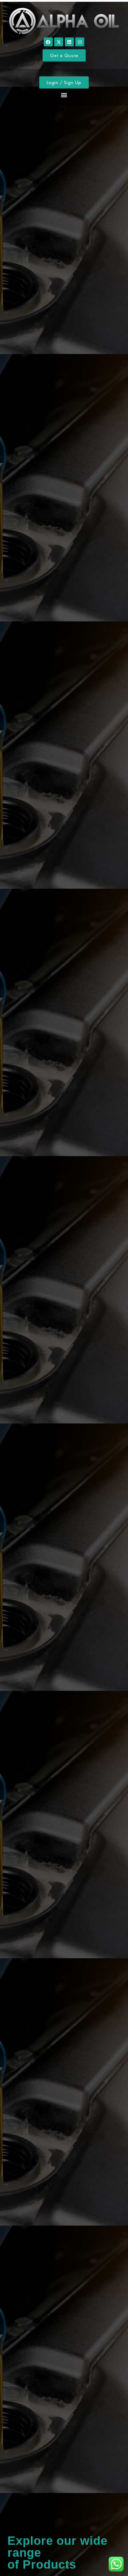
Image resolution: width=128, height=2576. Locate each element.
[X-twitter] (59, 42)
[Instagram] (80, 42)
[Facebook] (48, 42)
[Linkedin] (69, 42)
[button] (64, 95)
